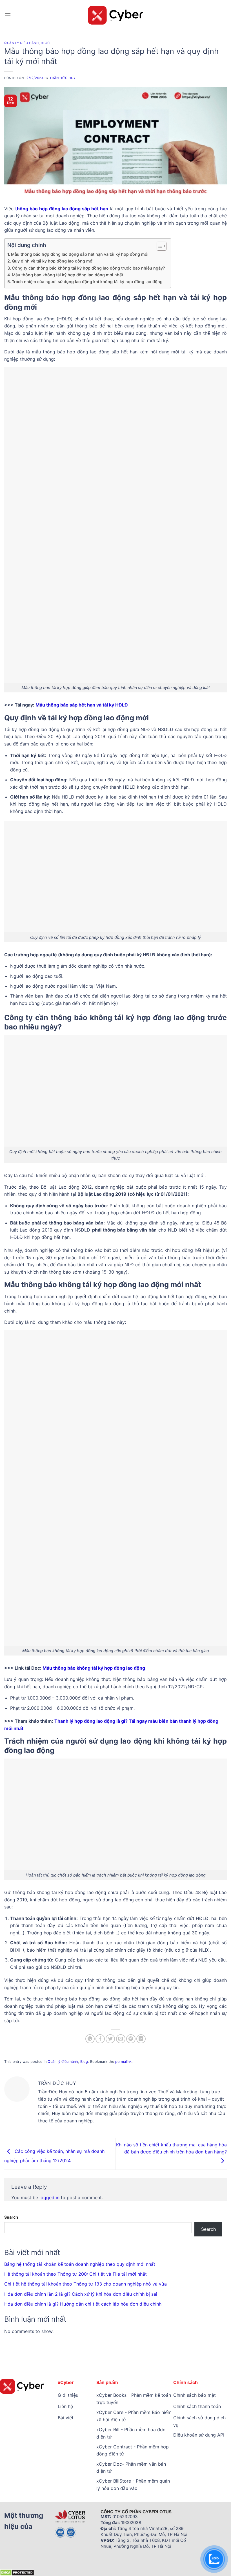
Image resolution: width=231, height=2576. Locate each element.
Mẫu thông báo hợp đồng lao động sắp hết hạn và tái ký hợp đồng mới (80, 254)
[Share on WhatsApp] (90, 2039)
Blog (45, 43)
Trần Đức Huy (63, 78)
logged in (49, 2197)
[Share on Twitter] (110, 2039)
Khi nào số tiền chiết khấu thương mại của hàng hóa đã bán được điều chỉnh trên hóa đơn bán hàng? (171, 2148)
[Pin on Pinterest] (131, 2039)
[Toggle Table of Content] (159, 246)
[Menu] (8, 15)
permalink (123, 2062)
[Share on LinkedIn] (141, 2039)
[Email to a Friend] (121, 2039)
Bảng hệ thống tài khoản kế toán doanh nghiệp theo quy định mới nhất (80, 2264)
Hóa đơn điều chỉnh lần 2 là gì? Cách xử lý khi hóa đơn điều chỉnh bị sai (81, 2294)
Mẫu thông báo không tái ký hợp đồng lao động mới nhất (67, 275)
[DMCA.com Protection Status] (17, 2572)
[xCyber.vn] (116, 15)
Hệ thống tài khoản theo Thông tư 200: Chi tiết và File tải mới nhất (75, 2274)
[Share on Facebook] (100, 2039)
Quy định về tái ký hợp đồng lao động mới (53, 261)
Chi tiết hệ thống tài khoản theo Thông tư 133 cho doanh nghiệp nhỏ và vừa (85, 2284)
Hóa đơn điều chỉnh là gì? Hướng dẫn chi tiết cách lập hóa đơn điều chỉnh (83, 2304)
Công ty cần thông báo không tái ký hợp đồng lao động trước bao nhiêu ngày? (88, 268)
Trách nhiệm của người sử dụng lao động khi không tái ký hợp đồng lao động (87, 282)
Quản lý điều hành (22, 43)
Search (11, 2217)
